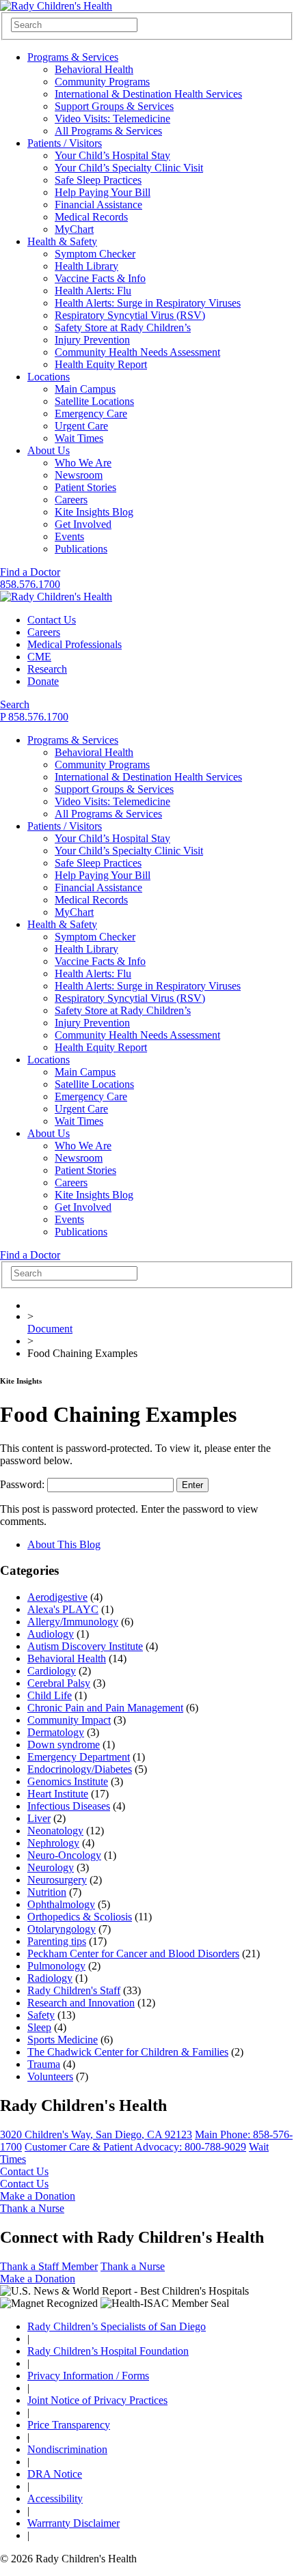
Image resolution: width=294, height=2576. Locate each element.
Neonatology (55, 1831)
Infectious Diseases (69, 1806)
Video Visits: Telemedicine (112, 118)
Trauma (44, 2064)
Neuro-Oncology (64, 1855)
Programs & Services (73, 57)
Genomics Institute (68, 1781)
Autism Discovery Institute (85, 1646)
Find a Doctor (30, 572)
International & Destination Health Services (148, 94)
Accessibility (55, 2498)
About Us (49, 450)
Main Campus (85, 389)
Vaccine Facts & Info (100, 278)
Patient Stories (85, 487)
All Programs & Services (108, 131)
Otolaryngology (62, 1929)
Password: (24, 1484)
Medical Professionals (75, 644)
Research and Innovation (81, 2003)
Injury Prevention (92, 340)
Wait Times (79, 438)
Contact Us (52, 620)
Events (69, 536)
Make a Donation (38, 2196)
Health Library (86, 266)
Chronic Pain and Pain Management (105, 1708)
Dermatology (56, 1732)
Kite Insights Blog (94, 512)
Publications (81, 549)
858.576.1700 (30, 584)
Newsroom (79, 475)
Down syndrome (64, 1745)
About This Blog (64, 1544)
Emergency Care (91, 414)
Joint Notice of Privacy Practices (97, 2400)
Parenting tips (57, 1941)
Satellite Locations (94, 401)
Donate (43, 681)
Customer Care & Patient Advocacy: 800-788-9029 (135, 2147)
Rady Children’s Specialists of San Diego (117, 2326)
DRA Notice (55, 2474)
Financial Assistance (98, 205)
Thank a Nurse (32, 2208)
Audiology (51, 1634)
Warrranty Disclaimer (73, 2523)
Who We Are (83, 463)
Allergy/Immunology (73, 1622)
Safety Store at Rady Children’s (123, 327)
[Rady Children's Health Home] (56, 6)
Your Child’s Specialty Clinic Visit (129, 168)
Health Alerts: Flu (93, 291)
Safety (41, 2015)
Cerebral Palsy (59, 1683)
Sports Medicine (63, 2040)
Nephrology (53, 1843)
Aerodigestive (57, 1597)
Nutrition (47, 1892)
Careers (71, 500)
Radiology (50, 1978)
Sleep (39, 2027)
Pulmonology (56, 1966)
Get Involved (83, 524)
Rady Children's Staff (74, 1990)
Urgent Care (81, 426)
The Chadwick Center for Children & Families (128, 2052)
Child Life (50, 1695)
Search (15, 704)
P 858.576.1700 (34, 717)
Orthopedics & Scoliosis (80, 1917)
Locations (49, 377)
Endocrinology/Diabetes (80, 1769)
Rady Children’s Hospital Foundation (108, 2351)
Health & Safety (62, 241)
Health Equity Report (101, 364)
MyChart (74, 229)
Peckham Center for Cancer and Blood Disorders (133, 1954)
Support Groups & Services (114, 106)
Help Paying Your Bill (103, 192)
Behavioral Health (94, 69)
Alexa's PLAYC (63, 1609)
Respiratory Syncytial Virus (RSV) (130, 315)
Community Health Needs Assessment (137, 352)
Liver (39, 1818)
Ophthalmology (61, 1904)
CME (39, 657)
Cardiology (52, 1671)
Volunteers (50, 2076)
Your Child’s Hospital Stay (112, 155)
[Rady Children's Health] (56, 597)
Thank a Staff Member (49, 2266)
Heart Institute (58, 1794)
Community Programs (102, 82)
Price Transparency (69, 2425)
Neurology (51, 1867)
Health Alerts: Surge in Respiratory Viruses (148, 303)
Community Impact (69, 1720)
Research (47, 669)
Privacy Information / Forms (88, 2376)
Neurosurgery (57, 1880)
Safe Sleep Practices (98, 180)
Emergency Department (79, 1757)
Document (50, 1329)
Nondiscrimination (67, 2449)
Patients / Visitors (65, 143)
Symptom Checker (95, 254)
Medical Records (91, 217)
